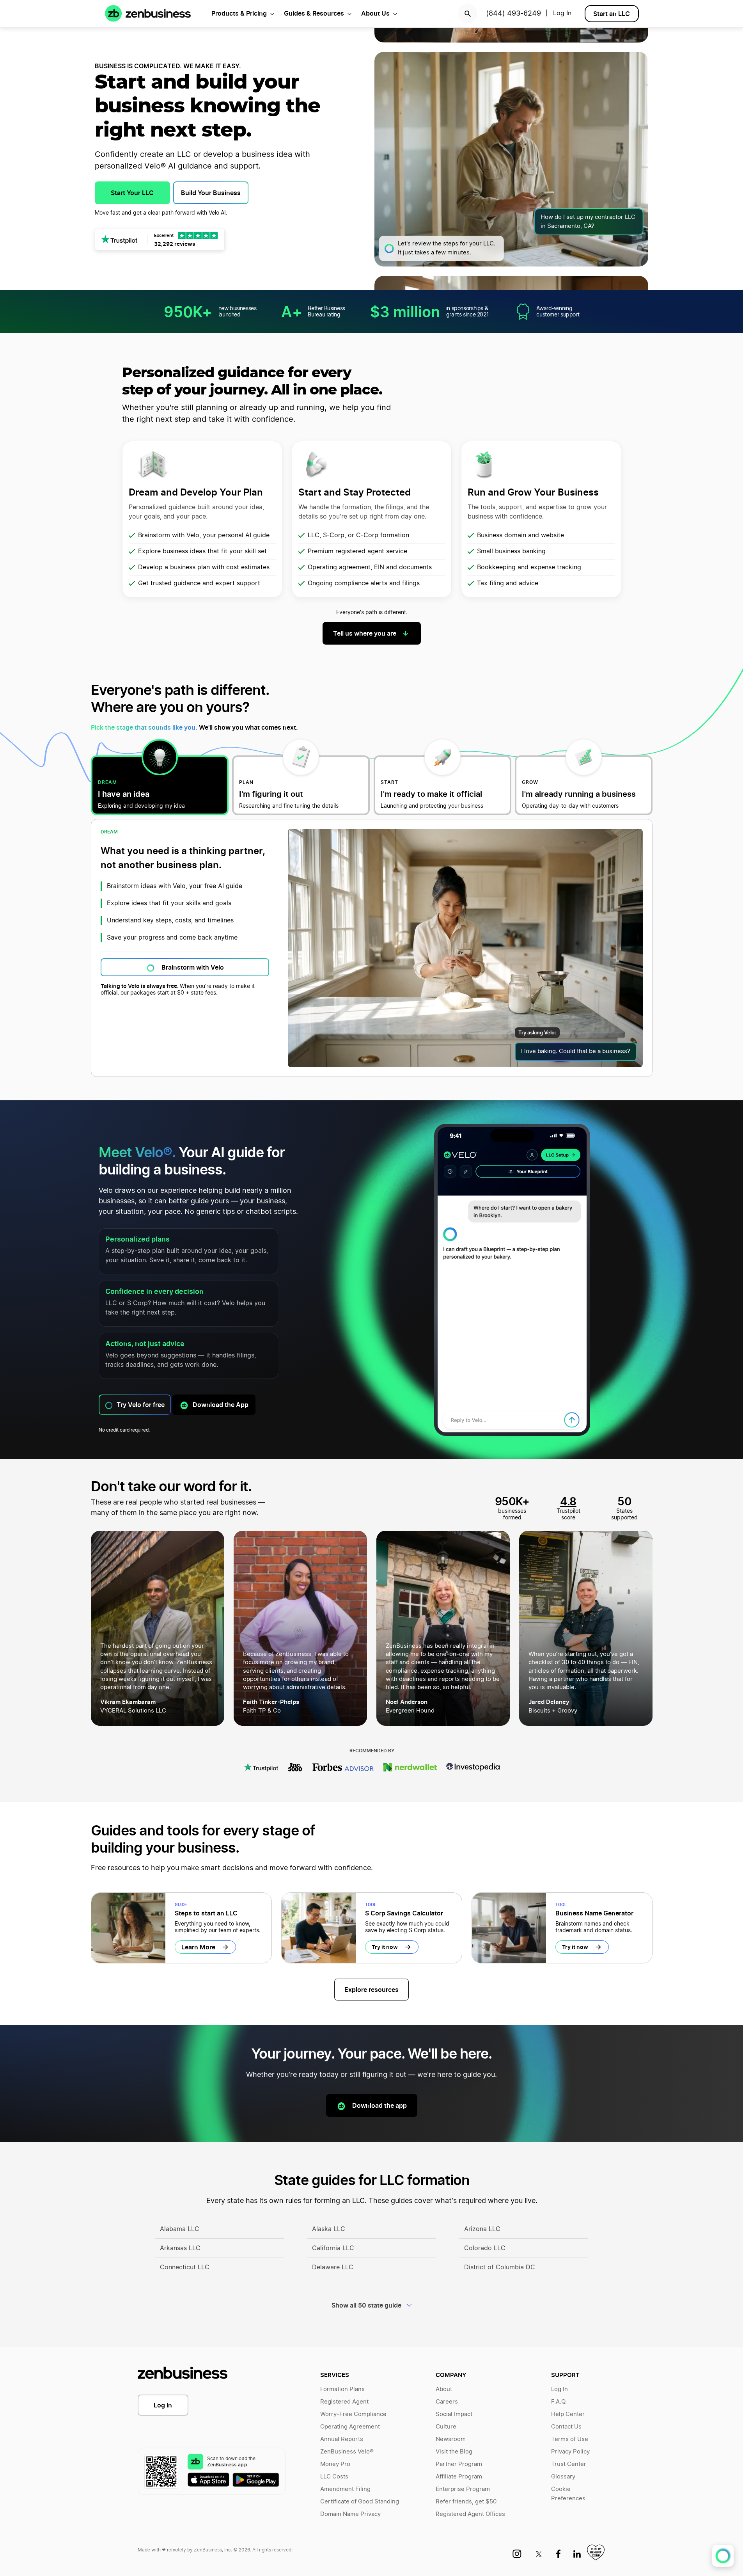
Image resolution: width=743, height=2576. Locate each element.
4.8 (568, 1501)
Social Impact (454, 2414)
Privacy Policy (570, 2452)
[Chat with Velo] (723, 2556)
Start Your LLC (132, 193)
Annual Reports (342, 2439)
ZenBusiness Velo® (347, 2452)
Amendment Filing (345, 2489)
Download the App (221, 1405)
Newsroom (451, 2439)
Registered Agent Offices (470, 2514)
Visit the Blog (454, 2452)
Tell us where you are (365, 633)
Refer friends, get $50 (466, 2502)
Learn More (198, 1947)
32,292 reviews (175, 244)
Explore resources (371, 1990)
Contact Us (566, 2427)
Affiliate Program (459, 2477)
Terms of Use (570, 2439)
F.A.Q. (559, 2402)
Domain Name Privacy (350, 2514)
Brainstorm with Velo (193, 967)
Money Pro (335, 2464)
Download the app (379, 2105)
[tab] (160, 785)
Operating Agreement (350, 2427)
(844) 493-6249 (513, 14)
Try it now (385, 1947)
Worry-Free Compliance (353, 2414)
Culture (446, 2427)
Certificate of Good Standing (360, 2502)
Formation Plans (342, 2389)
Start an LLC (612, 14)
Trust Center (569, 2464)
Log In (163, 2405)
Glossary (563, 2477)
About (444, 2389)
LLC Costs (334, 2477)
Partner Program (459, 2464)
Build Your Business (211, 193)
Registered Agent (344, 2402)
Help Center (568, 2414)
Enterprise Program (463, 2489)
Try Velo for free (141, 1405)
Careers (447, 2402)
